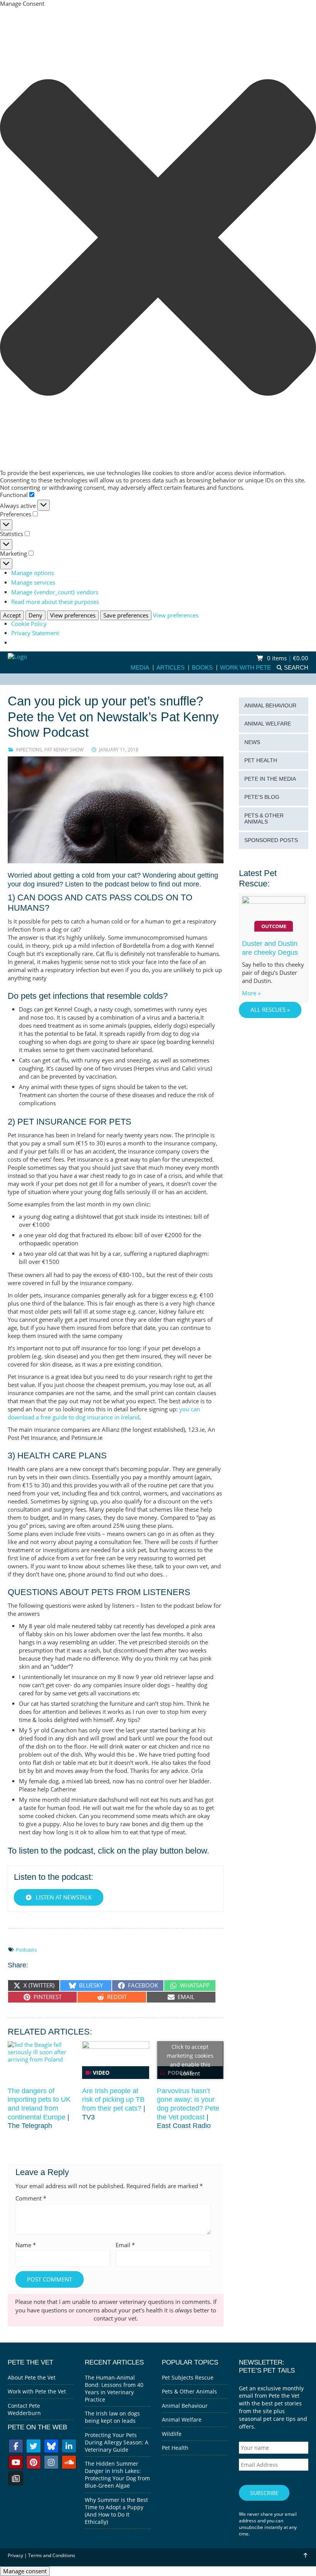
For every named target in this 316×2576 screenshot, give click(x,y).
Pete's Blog (262, 797)
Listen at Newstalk (63, 1897)
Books (202, 668)
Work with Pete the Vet (37, 2391)
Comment (31, 2198)
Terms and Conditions (52, 2555)
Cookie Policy (29, 624)
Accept (12, 615)
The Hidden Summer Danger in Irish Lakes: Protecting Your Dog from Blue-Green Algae (117, 2475)
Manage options (33, 573)
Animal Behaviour (270, 706)
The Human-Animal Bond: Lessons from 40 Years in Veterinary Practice (114, 2388)
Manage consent (25, 2571)
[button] (158, 238)
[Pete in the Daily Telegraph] (16, 2479)
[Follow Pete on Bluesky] (51, 2447)
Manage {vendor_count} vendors (55, 592)
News (252, 742)
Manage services (33, 583)
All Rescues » (270, 1010)
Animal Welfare (268, 724)
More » (251, 993)
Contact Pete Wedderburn (24, 2409)
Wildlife (172, 2434)
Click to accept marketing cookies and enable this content (190, 2060)
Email (125, 2245)
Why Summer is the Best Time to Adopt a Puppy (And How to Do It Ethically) (116, 2511)
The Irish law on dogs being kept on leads (112, 2417)
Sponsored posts (271, 840)
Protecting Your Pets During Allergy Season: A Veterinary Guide (117, 2442)
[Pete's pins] (34, 2463)
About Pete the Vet (32, 2377)
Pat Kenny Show (64, 750)
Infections (29, 750)
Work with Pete (245, 668)
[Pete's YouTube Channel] (16, 2463)
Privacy (15, 2555)
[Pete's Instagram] (51, 2463)
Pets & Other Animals (264, 819)
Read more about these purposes (55, 602)
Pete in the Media (270, 779)
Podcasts (26, 1950)
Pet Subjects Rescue (188, 2377)
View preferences (73, 615)
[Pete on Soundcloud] (69, 2463)
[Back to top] (305, 2555)
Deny (35, 615)
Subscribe (264, 2493)
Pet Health (261, 760)
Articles (171, 668)
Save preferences (126, 615)
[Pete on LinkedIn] (69, 2447)
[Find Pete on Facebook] (16, 2447)
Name (26, 2245)
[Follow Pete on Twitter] (34, 2447)
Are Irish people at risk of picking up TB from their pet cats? (113, 2100)
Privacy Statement (35, 633)
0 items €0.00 (287, 658)
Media (140, 668)
